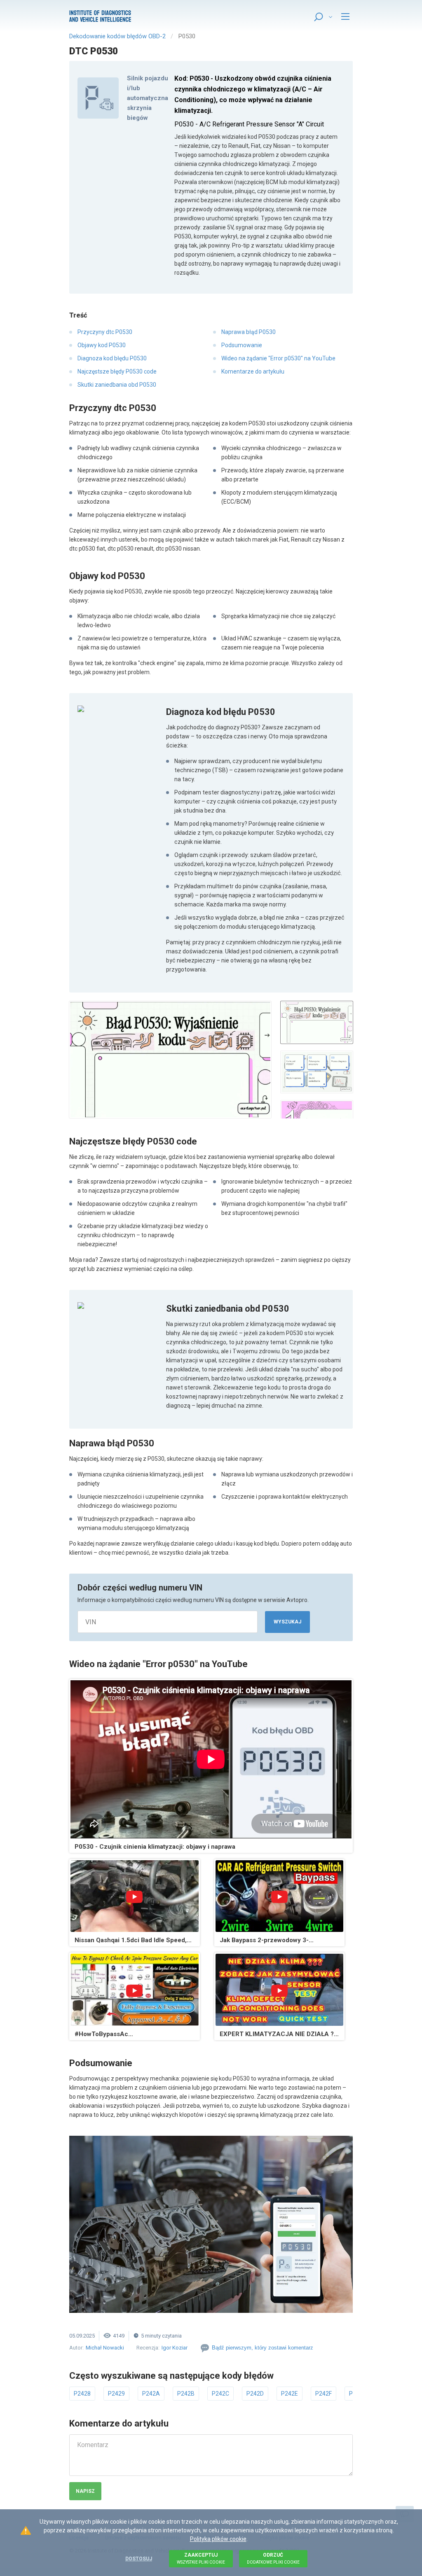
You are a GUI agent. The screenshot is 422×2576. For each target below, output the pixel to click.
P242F (324, 2394)
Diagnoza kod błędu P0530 (112, 358)
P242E (290, 2394)
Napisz (85, 2491)
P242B (186, 2394)
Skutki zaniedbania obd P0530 (117, 385)
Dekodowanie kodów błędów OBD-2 (117, 36)
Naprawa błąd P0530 (249, 332)
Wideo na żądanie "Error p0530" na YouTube (278, 358)
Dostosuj (139, 2559)
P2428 (82, 2394)
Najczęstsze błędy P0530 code (117, 371)
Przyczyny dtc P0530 (105, 332)
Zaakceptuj (201, 2558)
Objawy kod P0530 (102, 345)
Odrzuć (273, 2558)
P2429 (116, 2394)
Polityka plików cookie (218, 2539)
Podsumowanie (242, 345)
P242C (220, 2394)
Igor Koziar (175, 2348)
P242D (255, 2394)
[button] (170, 1060)
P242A (151, 2394)
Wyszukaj (287, 1622)
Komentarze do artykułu (253, 371)
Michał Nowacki (105, 2348)
